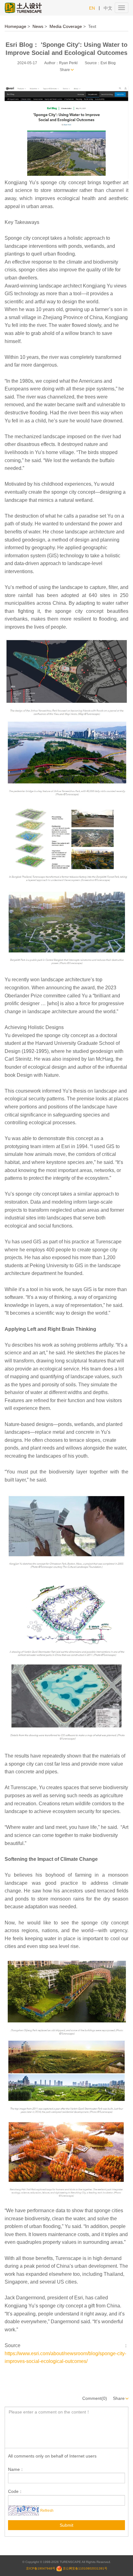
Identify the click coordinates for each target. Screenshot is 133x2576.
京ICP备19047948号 (41, 2568)
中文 (108, 8)
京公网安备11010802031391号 (85, 2568)
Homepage (15, 26)
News (38, 26)
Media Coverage (66, 26)
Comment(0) (95, 2398)
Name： (16, 2469)
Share (65, 70)
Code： (15, 2491)
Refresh (47, 2510)
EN (92, 8)
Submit (66, 2525)
